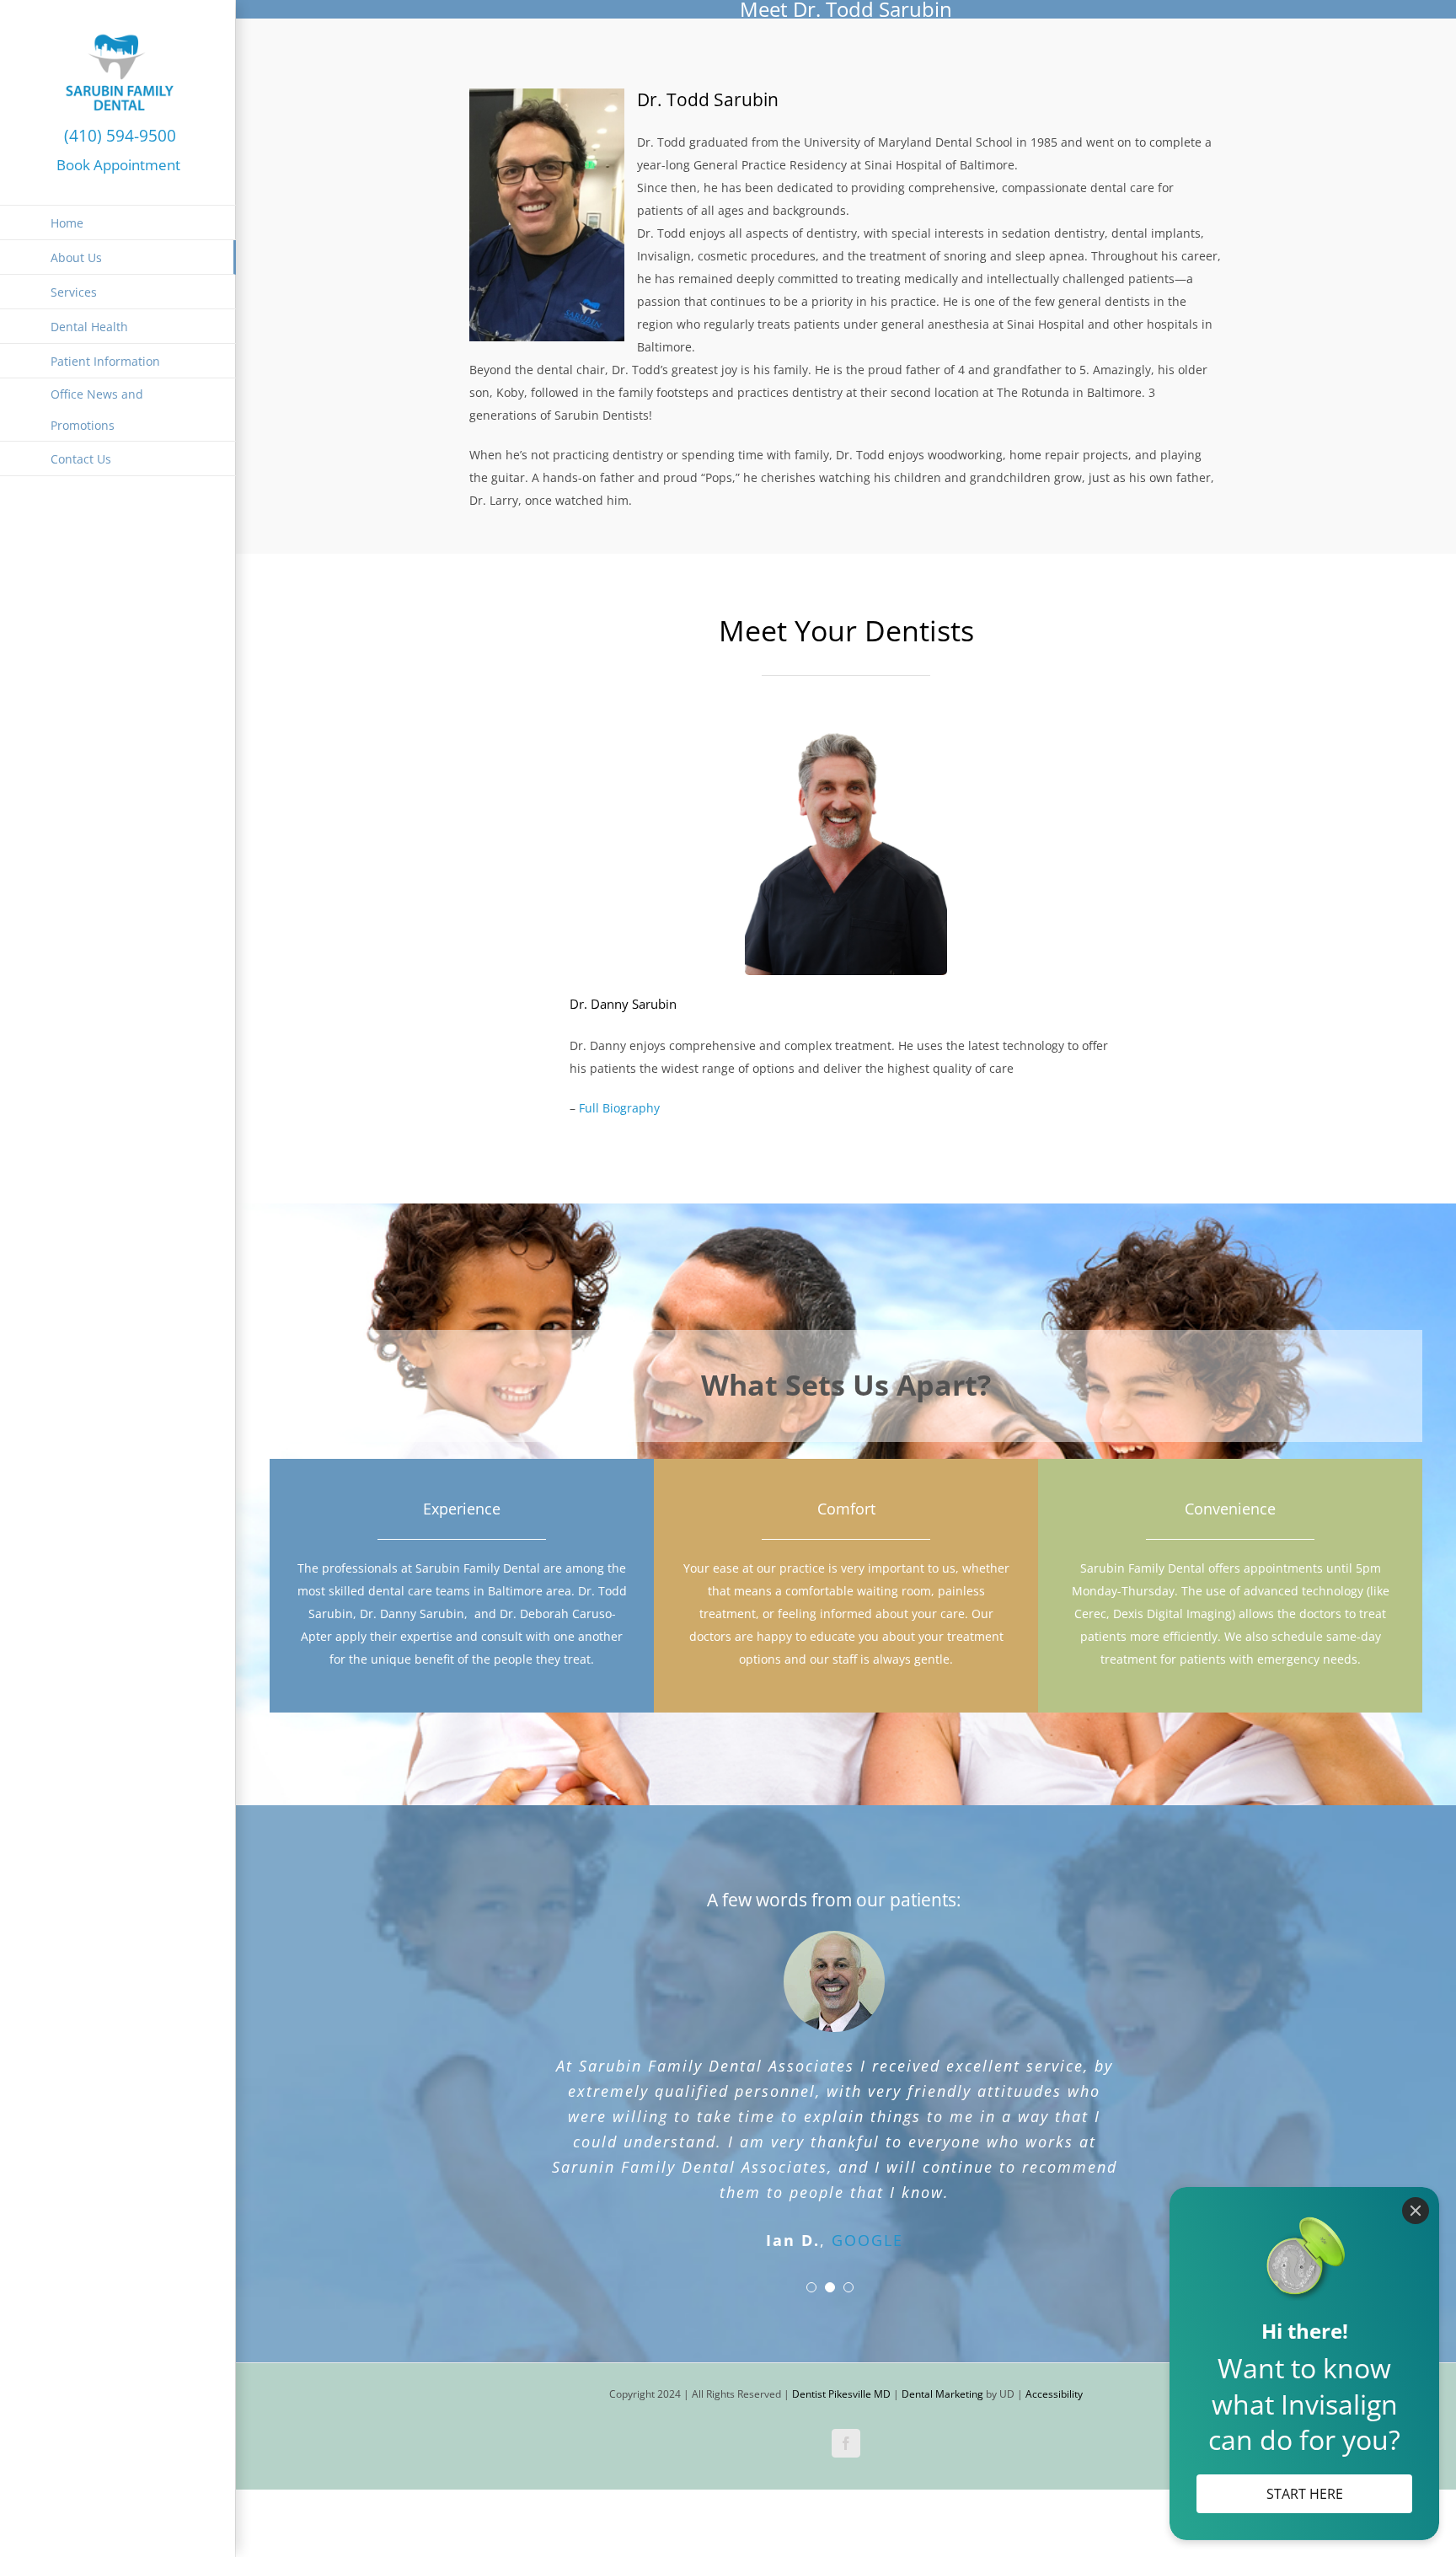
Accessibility (1054, 2331)
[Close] (1416, 2211)
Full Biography (619, 1108)
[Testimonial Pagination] (811, 2224)
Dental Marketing (942, 2331)
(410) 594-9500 (118, 135)
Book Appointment (118, 164)
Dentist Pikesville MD (841, 2331)
